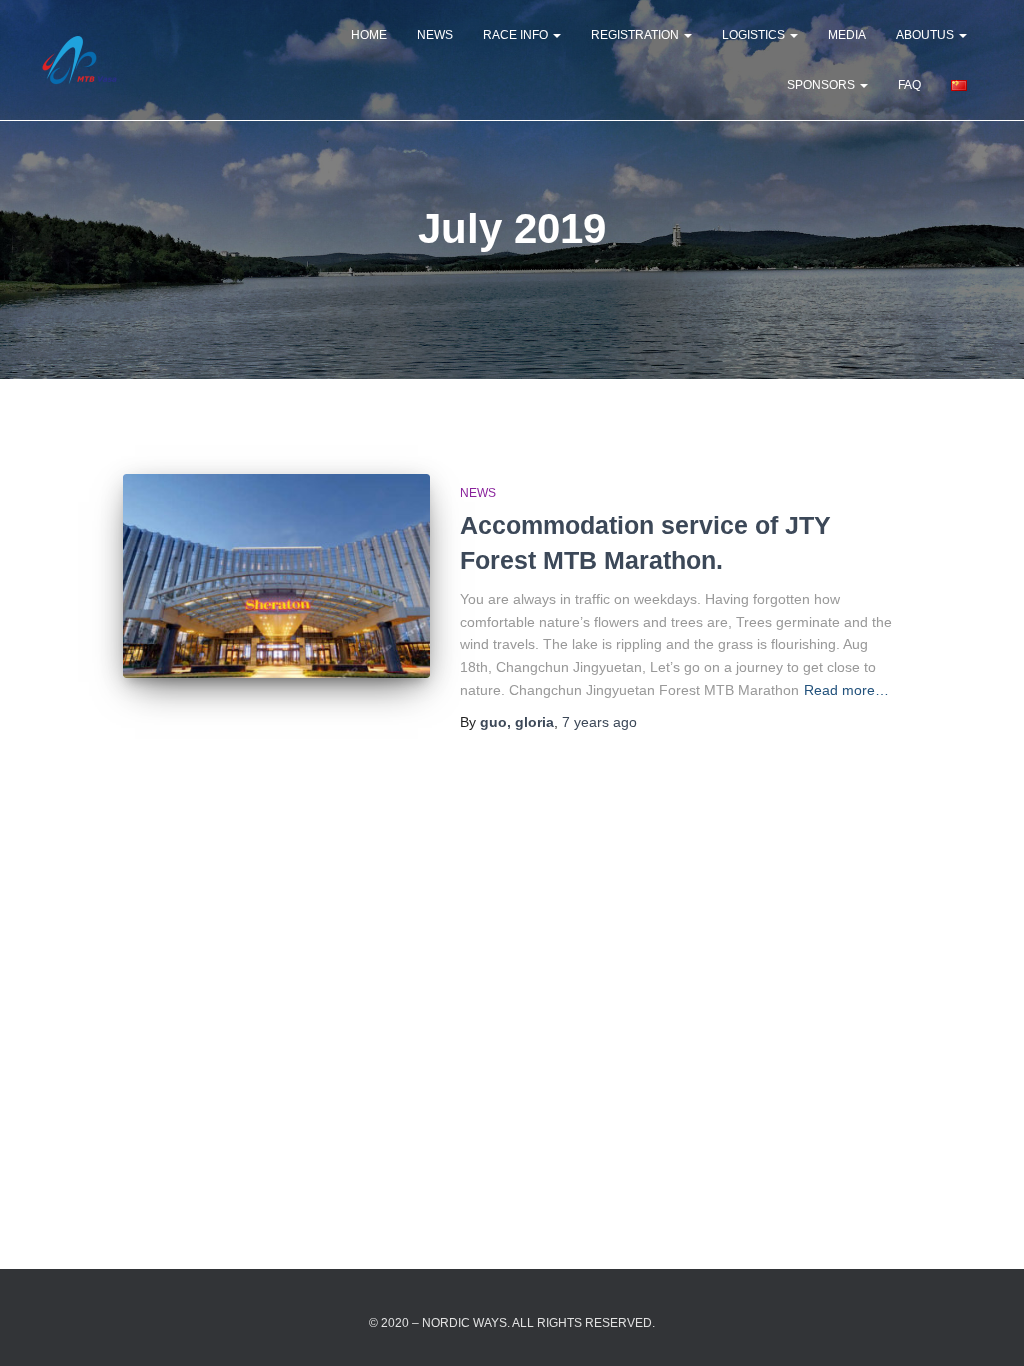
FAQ (909, 85)
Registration (636, 35)
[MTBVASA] (79, 60)
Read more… (846, 690)
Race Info (517, 35)
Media (847, 35)
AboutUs (926, 35)
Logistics (755, 35)
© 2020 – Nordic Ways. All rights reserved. (512, 1323)
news (435, 35)
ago (599, 722)
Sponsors (822, 85)
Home (369, 35)
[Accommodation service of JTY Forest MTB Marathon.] (276, 576)
